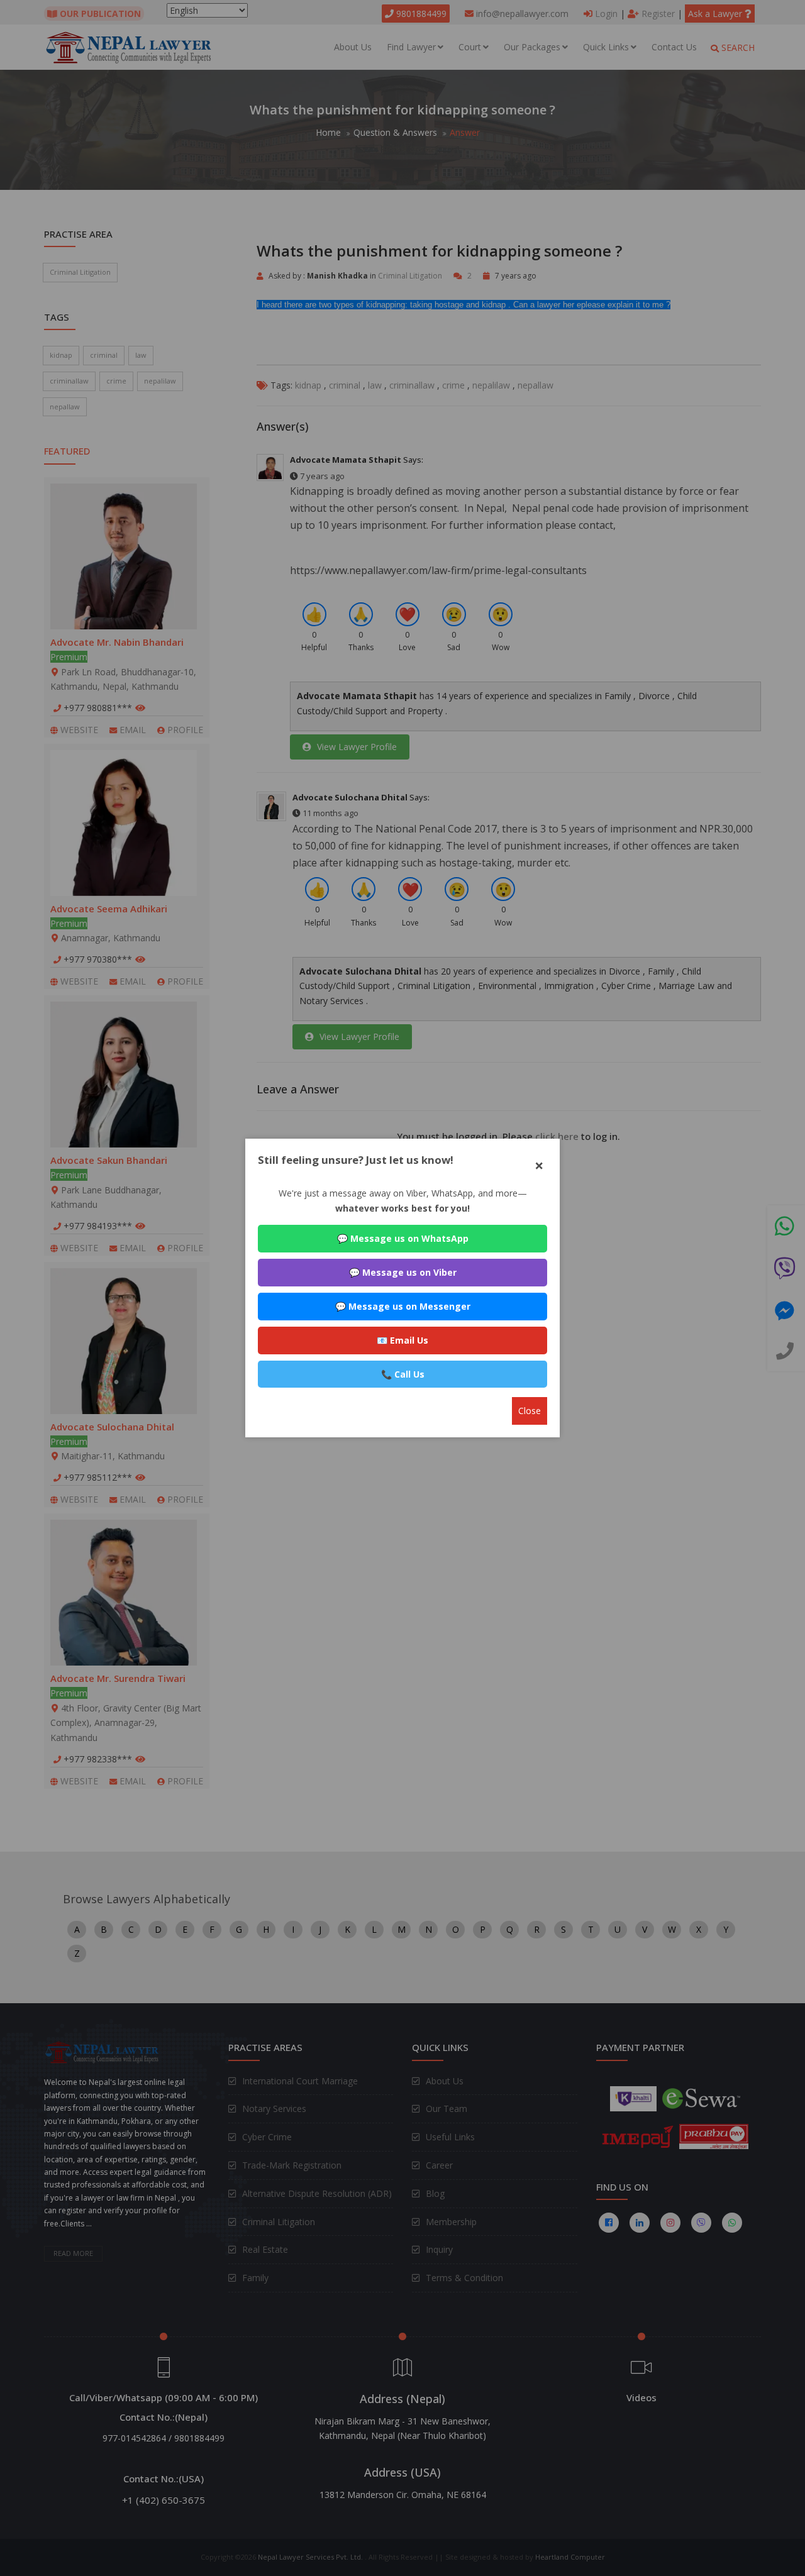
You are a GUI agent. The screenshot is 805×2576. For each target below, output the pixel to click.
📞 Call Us (403, 1374)
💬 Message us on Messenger (403, 1306)
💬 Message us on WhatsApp (403, 1238)
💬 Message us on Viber (403, 1272)
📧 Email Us (402, 1340)
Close (530, 1411)
